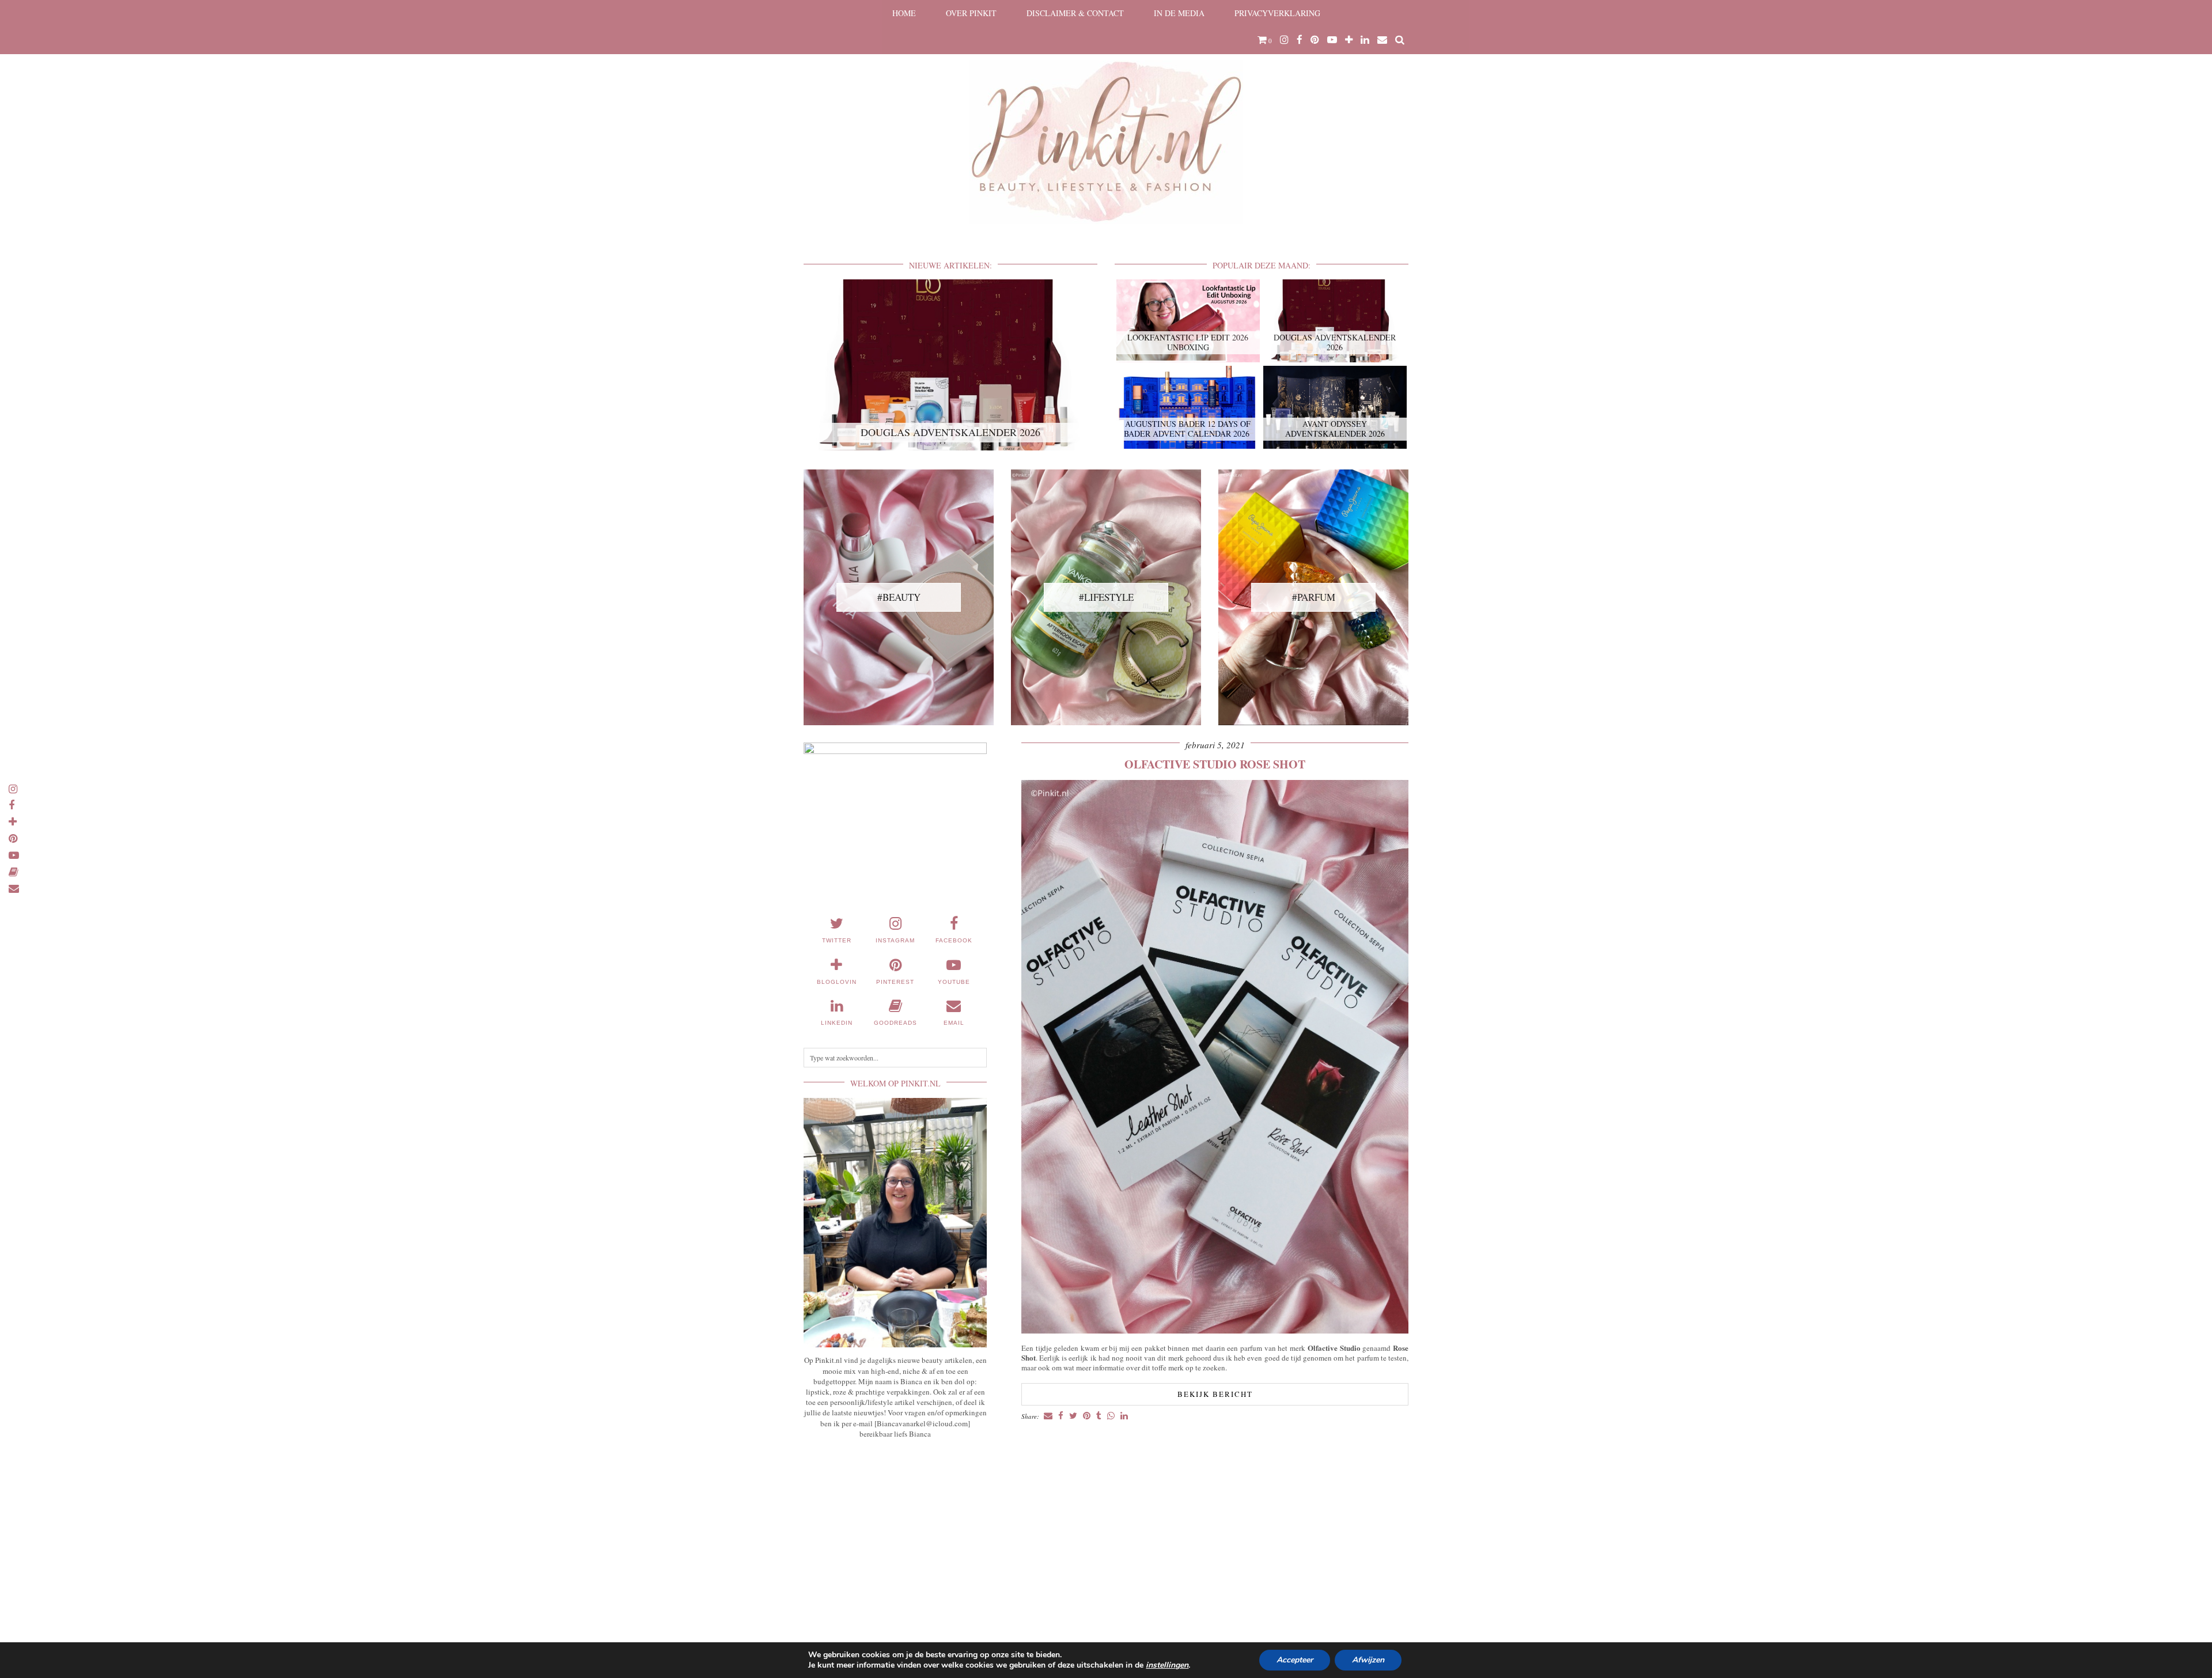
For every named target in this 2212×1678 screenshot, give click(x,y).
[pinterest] (1315, 40)
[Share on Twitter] (1073, 1416)
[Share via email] (1048, 1416)
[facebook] (1300, 40)
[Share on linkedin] (1124, 1416)
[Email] (1382, 40)
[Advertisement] (895, 1533)
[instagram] (1284, 40)
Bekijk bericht (1215, 1394)
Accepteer (1295, 1660)
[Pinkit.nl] (1106, 119)
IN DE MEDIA (1179, 13)
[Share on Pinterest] (1087, 1416)
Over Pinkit (971, 13)
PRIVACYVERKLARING (1277, 13)
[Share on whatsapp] (1111, 1416)
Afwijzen (1368, 1660)
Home (904, 13)
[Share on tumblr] (1099, 1416)
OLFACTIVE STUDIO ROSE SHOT (1215, 764)
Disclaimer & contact (1075, 13)
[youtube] (1332, 40)
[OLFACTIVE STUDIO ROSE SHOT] (1215, 1330)
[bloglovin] (1349, 40)
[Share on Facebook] (1061, 1416)
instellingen (1167, 1665)
